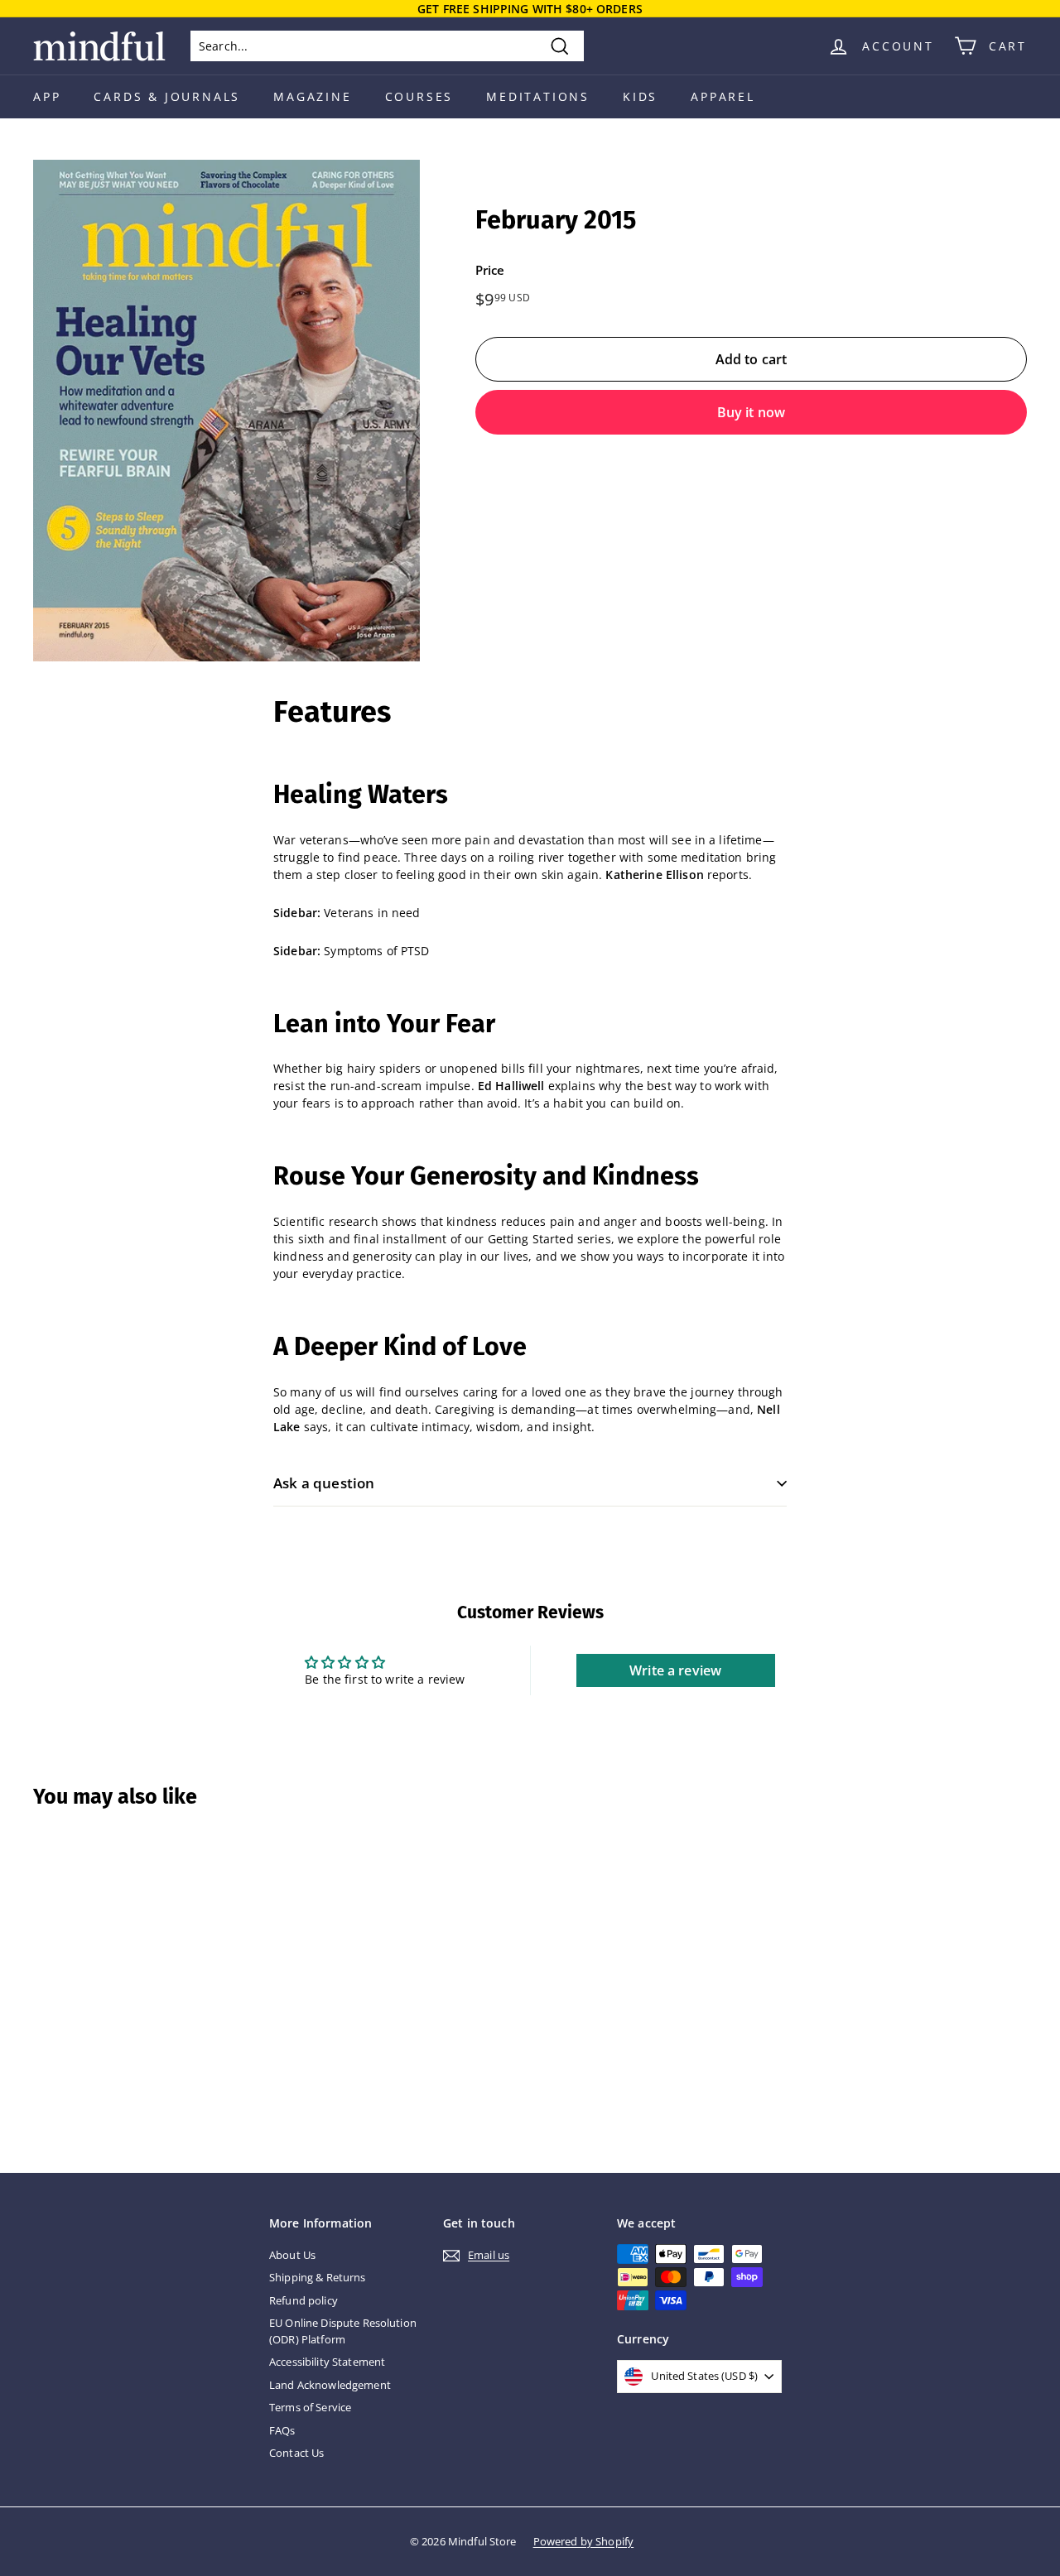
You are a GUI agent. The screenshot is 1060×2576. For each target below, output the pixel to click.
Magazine (312, 96)
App (47, 96)
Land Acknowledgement (330, 2385)
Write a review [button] (675, 1670)
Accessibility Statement (327, 2362)
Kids (640, 96)
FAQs (282, 2430)
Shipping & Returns (318, 2277)
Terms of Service (310, 2407)
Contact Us (296, 2453)
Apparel (723, 96)
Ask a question (324, 1483)
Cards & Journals (167, 96)
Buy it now (752, 412)
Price (490, 270)
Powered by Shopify (584, 2541)
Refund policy (304, 2300)
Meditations (538, 96)
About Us (292, 2255)
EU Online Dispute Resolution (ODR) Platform (343, 2331)
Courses (419, 96)
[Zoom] (226, 411)
